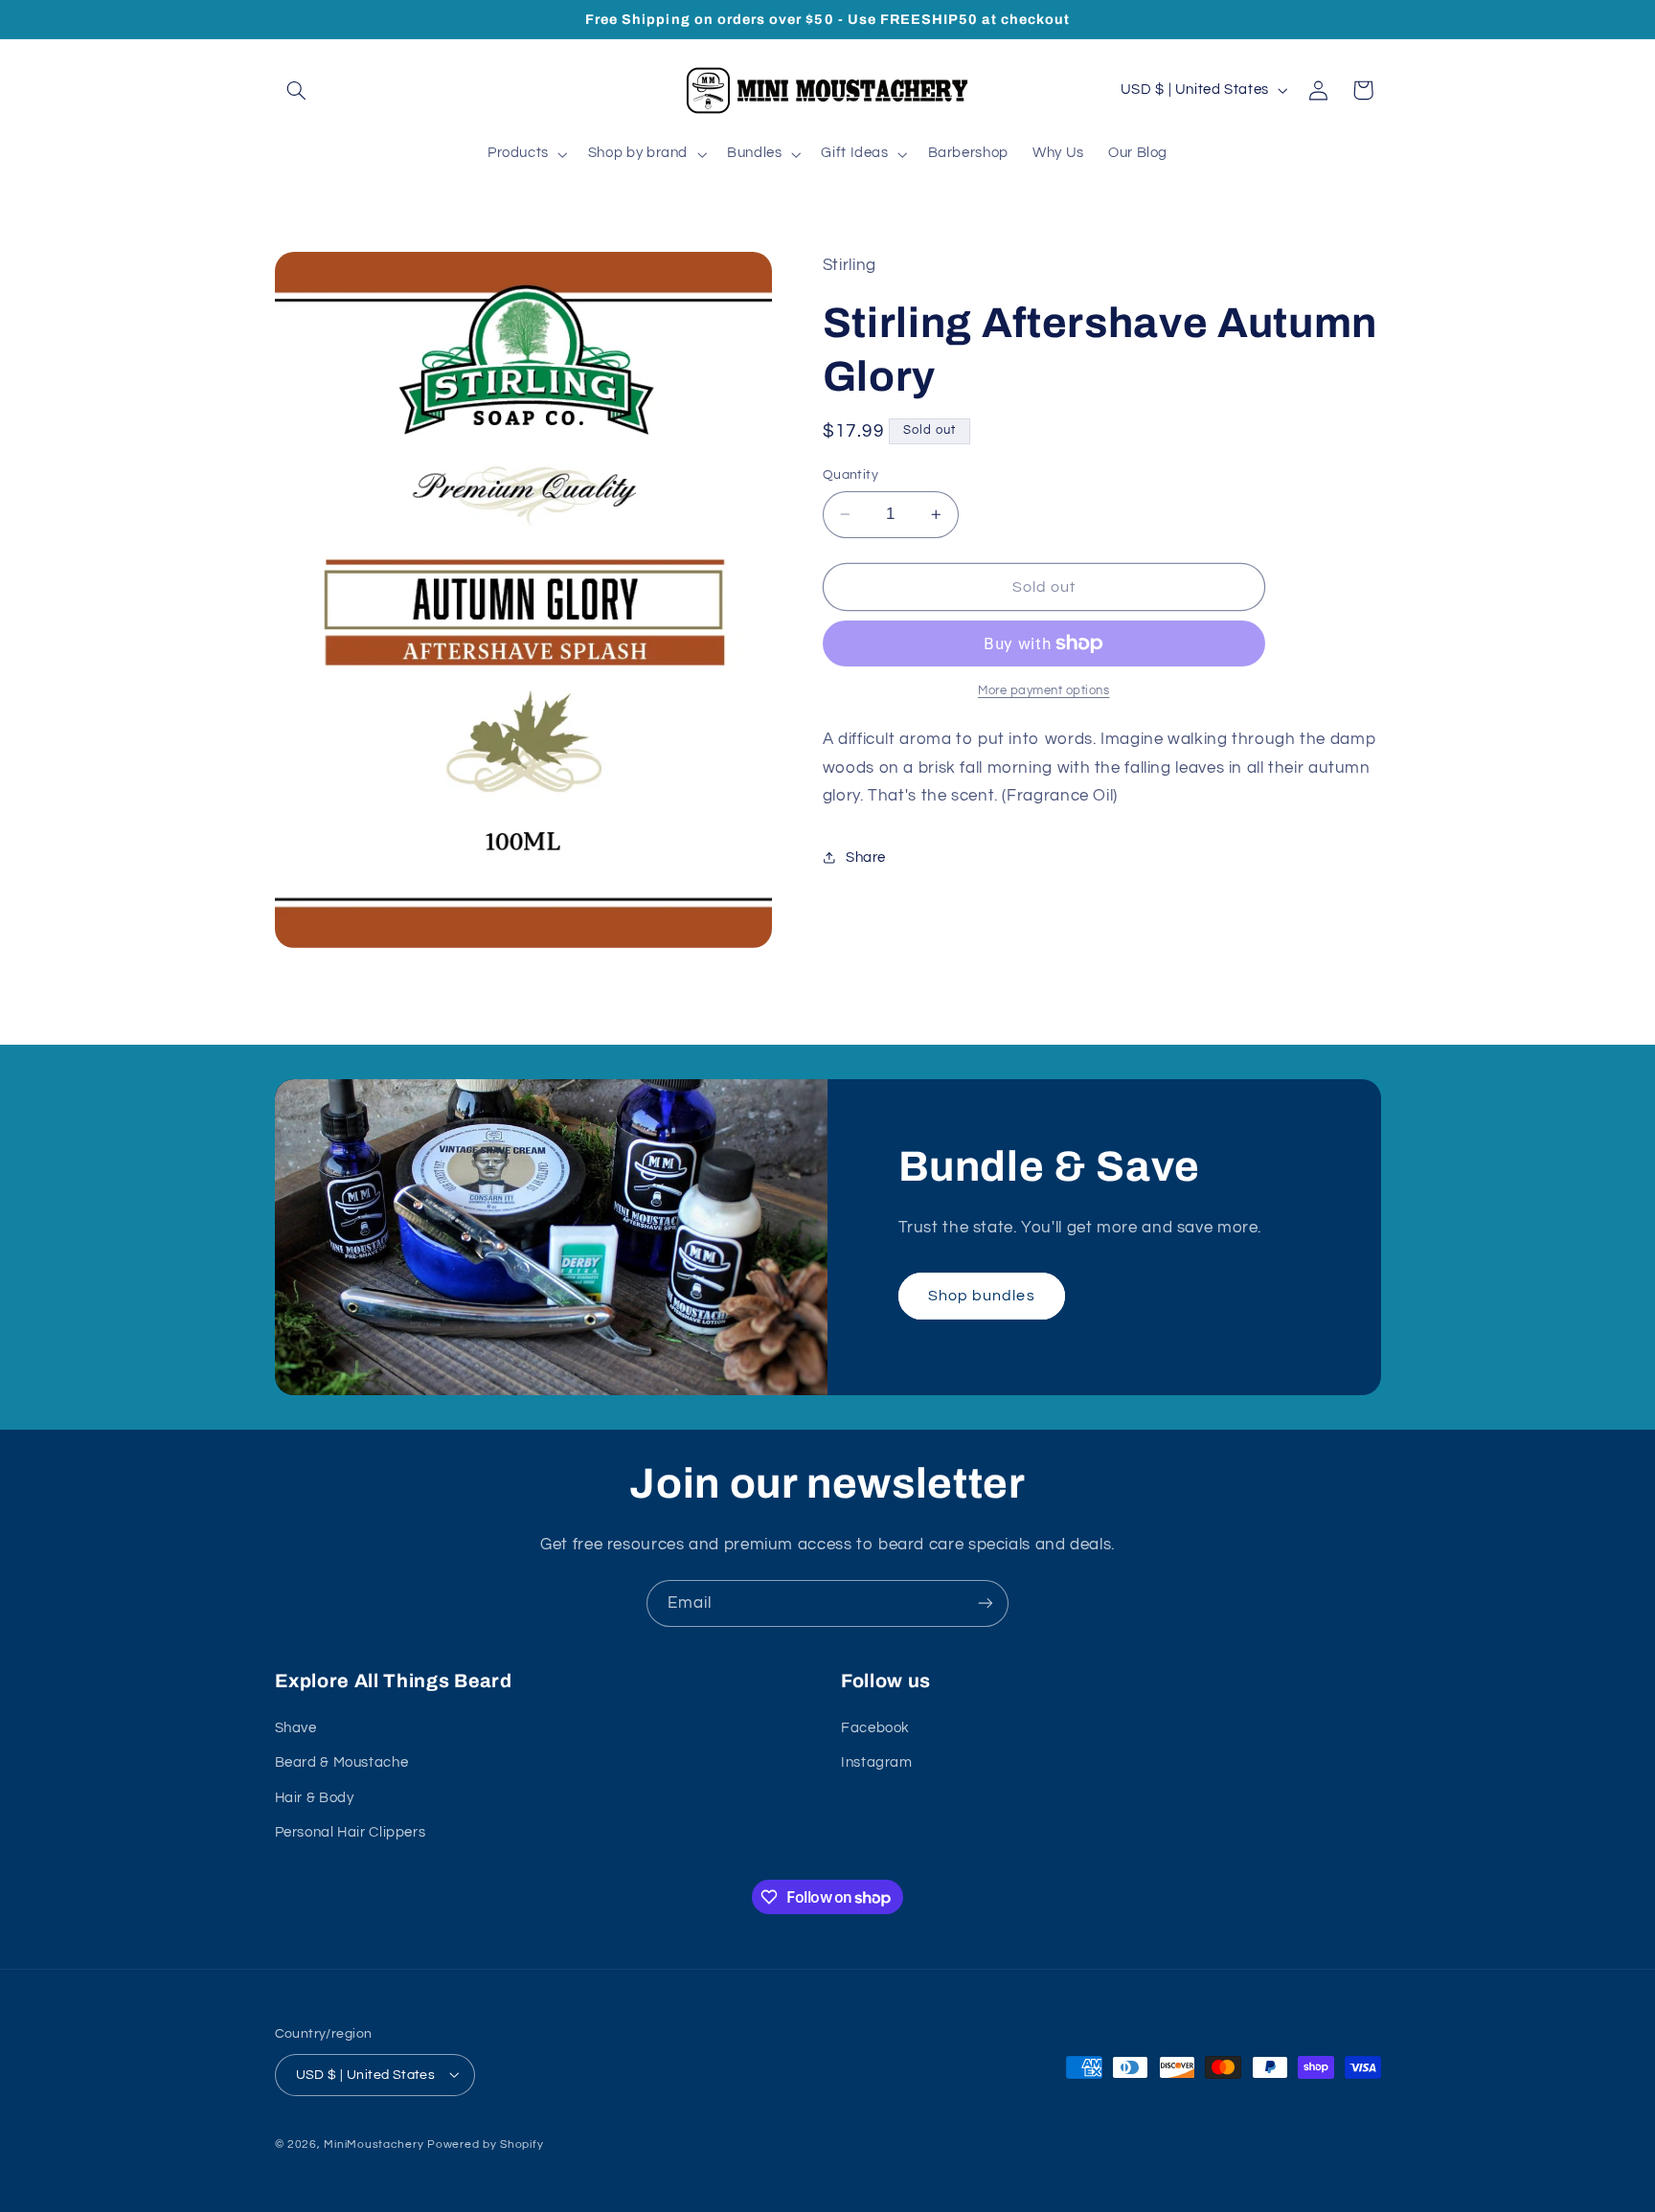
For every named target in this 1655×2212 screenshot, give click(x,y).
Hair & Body (315, 1797)
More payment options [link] (1044, 691)
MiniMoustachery (374, 2144)
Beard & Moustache (342, 1762)
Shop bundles (982, 1296)
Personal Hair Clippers (351, 1831)
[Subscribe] (986, 1603)
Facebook (875, 1727)
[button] (297, 90)
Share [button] (866, 858)
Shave (296, 1727)
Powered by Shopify (485, 2144)
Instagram (877, 1762)
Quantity (850, 475)
